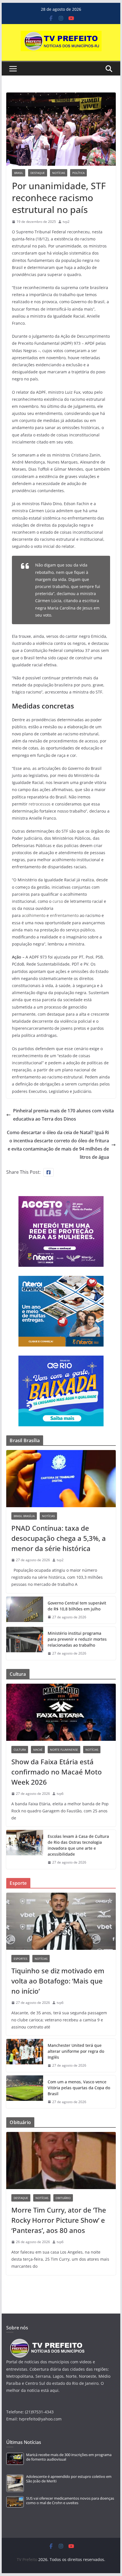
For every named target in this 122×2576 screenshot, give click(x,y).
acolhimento (34, 915)
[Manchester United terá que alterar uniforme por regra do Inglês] (25, 2055)
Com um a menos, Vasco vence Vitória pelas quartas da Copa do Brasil (79, 2088)
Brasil (19, 173)
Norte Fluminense (64, 1750)
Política (78, 173)
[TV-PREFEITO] (47, 2341)
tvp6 (60, 1794)
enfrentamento (65, 915)
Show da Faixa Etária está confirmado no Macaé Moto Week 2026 (57, 1772)
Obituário (63, 2198)
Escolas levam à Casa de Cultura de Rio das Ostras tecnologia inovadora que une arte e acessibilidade (78, 1845)
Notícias (59, 173)
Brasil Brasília (24, 1516)
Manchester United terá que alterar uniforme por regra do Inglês (76, 2051)
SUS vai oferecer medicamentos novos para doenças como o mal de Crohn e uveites (70, 2501)
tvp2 (66, 222)
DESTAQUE (38, 173)
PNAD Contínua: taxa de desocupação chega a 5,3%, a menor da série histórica (59, 1538)
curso (58, 901)
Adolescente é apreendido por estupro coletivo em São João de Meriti (69, 2479)
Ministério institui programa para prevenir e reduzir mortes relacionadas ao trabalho (77, 1639)
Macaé (38, 1750)
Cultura (20, 1750)
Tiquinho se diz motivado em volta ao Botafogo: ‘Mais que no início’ (58, 1981)
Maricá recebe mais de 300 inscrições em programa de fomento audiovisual (69, 2457)
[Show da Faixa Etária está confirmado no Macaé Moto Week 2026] (61, 1712)
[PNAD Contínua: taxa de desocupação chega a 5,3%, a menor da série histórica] (61, 1479)
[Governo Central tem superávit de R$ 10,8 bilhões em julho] (25, 1610)
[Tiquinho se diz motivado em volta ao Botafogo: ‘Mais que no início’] (61, 1921)
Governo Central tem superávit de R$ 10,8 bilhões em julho (77, 1606)
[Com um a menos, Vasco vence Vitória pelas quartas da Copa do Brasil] (25, 2092)
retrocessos (40, 804)
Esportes (20, 1959)
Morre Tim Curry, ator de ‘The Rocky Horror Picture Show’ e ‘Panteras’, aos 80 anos (59, 2220)
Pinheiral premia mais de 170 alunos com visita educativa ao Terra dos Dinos (63, 1115)
